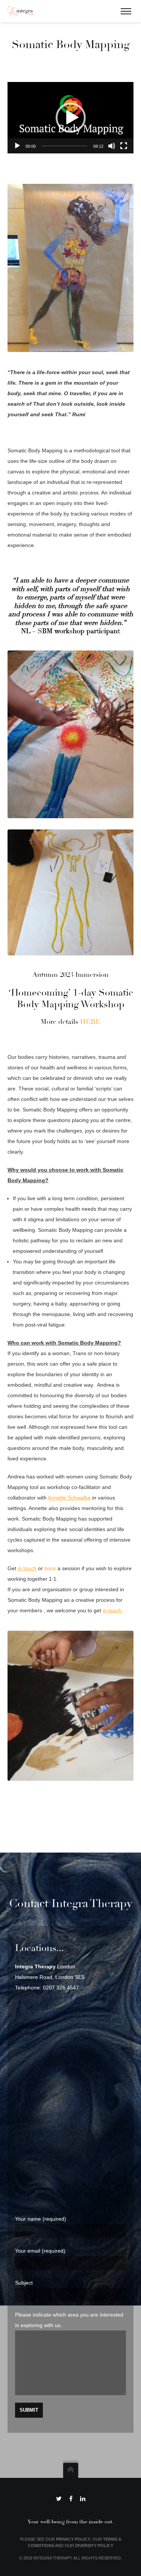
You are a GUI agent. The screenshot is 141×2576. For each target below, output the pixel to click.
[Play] (17, 146)
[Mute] (112, 146)
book (50, 1568)
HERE (90, 1022)
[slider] (64, 146)
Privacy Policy (73, 2539)
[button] (71, 118)
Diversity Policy (94, 2546)
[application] (70, 118)
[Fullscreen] (124, 146)
